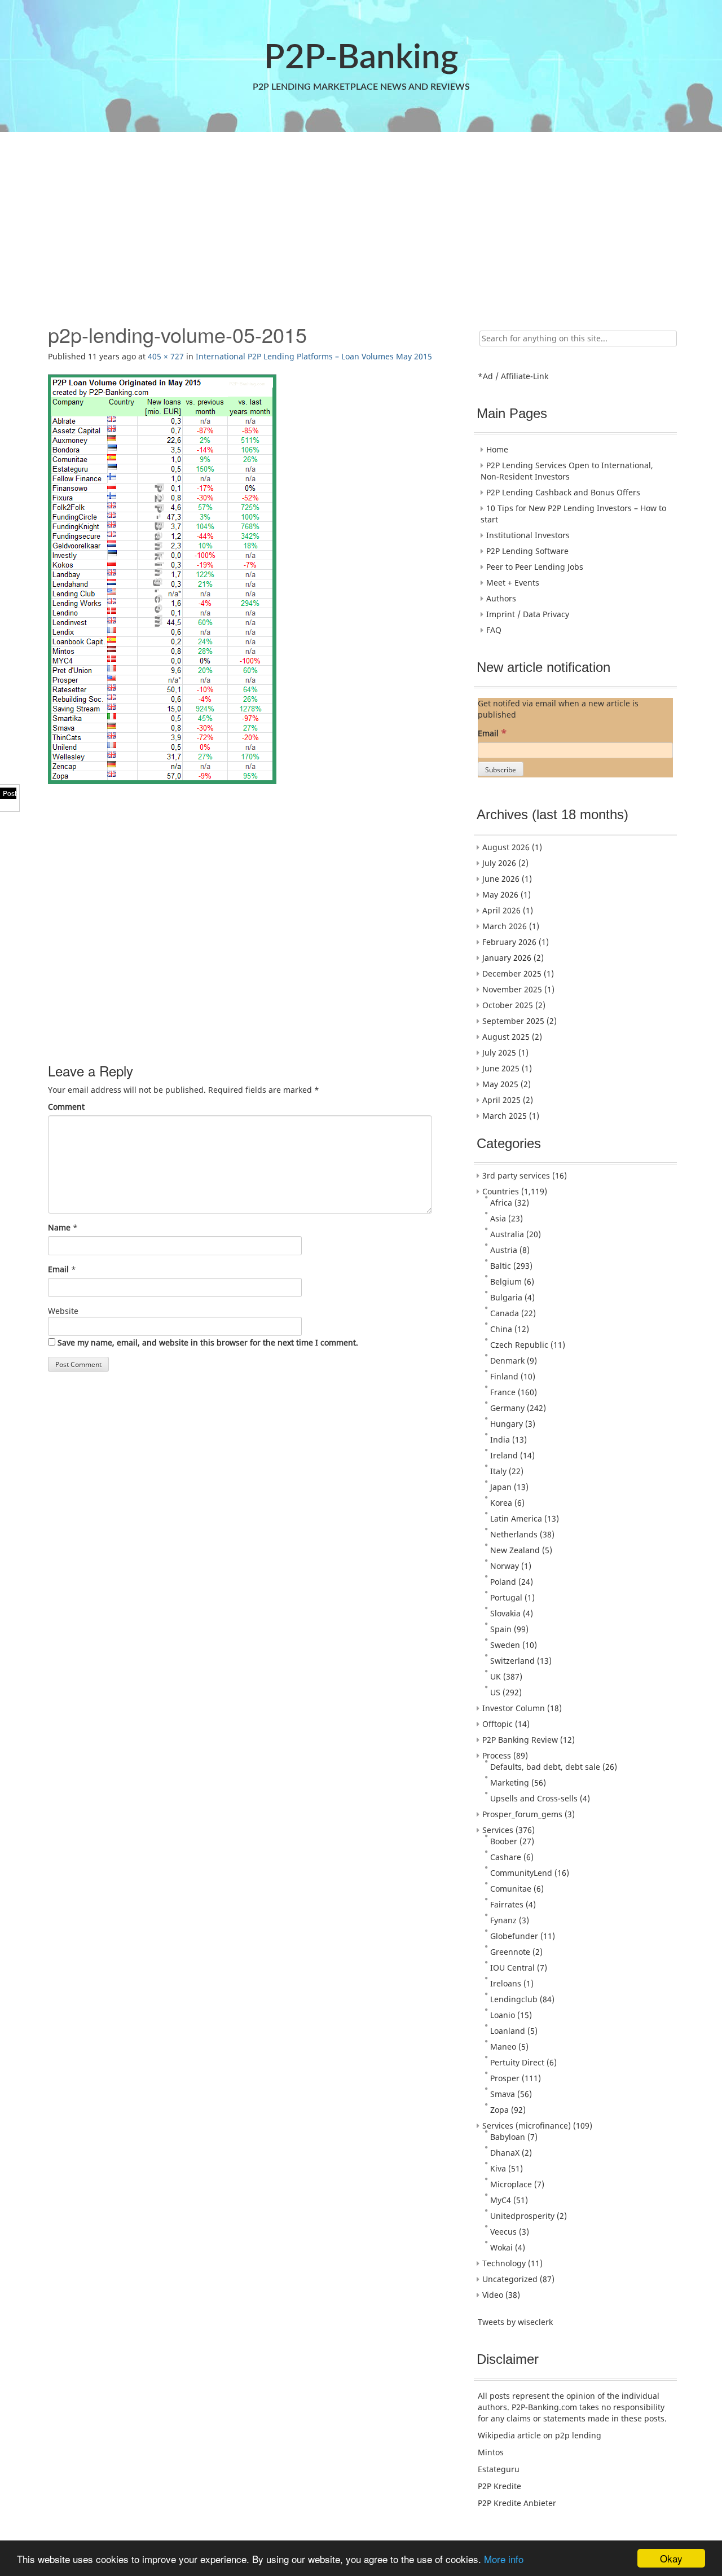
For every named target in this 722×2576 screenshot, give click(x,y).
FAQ (494, 630)
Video (493, 2295)
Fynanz (503, 1920)
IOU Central (512, 1968)
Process (497, 1755)
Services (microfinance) (527, 2126)
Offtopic (498, 1724)
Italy (498, 1471)
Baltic (501, 1266)
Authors (501, 598)
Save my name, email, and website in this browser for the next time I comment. (208, 1342)
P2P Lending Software (527, 551)
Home (497, 449)
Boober (504, 1841)
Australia (507, 1234)
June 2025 (501, 1068)
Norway (505, 1566)
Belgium (506, 1282)
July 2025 (499, 1052)
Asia (498, 1218)
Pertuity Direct (517, 2062)
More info (504, 2559)
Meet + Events (513, 583)
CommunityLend (521, 1873)
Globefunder (514, 1936)
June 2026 (501, 879)
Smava (503, 2094)
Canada (505, 1313)
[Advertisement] (360, 222)
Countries (501, 1191)
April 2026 (501, 910)
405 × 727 (166, 356)
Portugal (506, 1597)
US (495, 1692)
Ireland (504, 1455)
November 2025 (512, 989)
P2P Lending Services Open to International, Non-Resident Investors (567, 471)
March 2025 (505, 1116)
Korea (501, 1503)
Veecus (503, 2232)
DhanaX (505, 2153)
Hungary (507, 1424)
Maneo (503, 2047)
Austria (504, 1250)
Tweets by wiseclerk (515, 2322)
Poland (503, 1582)
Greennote (510, 1952)
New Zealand (515, 1550)
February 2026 (509, 942)
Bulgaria (506, 1297)
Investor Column (514, 1708)
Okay (671, 2558)
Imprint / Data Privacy (528, 614)
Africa (501, 1203)
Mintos (491, 2452)
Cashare (506, 1857)
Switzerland (512, 1661)
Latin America (516, 1518)
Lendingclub (514, 1999)
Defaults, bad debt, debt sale (545, 1767)
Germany (507, 1408)
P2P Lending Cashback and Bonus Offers (563, 492)
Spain (501, 1629)
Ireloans (506, 1983)
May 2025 (500, 1084)
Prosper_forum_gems (522, 1814)
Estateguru (499, 2469)
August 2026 (506, 847)
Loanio (503, 2015)
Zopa (499, 2110)
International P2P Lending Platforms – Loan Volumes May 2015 (314, 356)
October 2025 (508, 1005)
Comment (66, 1107)
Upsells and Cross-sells (534, 1798)
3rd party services (516, 1175)
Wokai (501, 2247)
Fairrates (507, 1904)
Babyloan (508, 2137)
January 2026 (507, 958)
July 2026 (499, 863)
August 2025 (506, 1037)
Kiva (498, 2168)
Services (498, 1830)
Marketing (510, 1782)
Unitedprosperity (522, 2216)
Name (59, 1227)
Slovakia (505, 1613)
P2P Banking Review (520, 1740)
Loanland (508, 2031)
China (501, 1329)
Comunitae (511, 1889)
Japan (501, 1487)
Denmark (507, 1360)
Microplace (511, 2184)
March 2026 (505, 926)
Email (58, 1269)
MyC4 (501, 2200)
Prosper (505, 2078)
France (503, 1392)
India (500, 1439)
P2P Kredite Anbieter (517, 2503)
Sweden (505, 1645)
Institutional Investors (528, 535)
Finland (504, 1376)
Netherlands (514, 1534)
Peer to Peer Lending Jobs (535, 567)
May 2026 (500, 894)
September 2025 (513, 1021)
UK (496, 1676)
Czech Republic (519, 1345)
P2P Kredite (499, 2486)
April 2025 (501, 1100)
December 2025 (512, 973)
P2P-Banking (361, 58)
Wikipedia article (509, 2435)
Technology (504, 2263)
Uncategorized (510, 2279)
